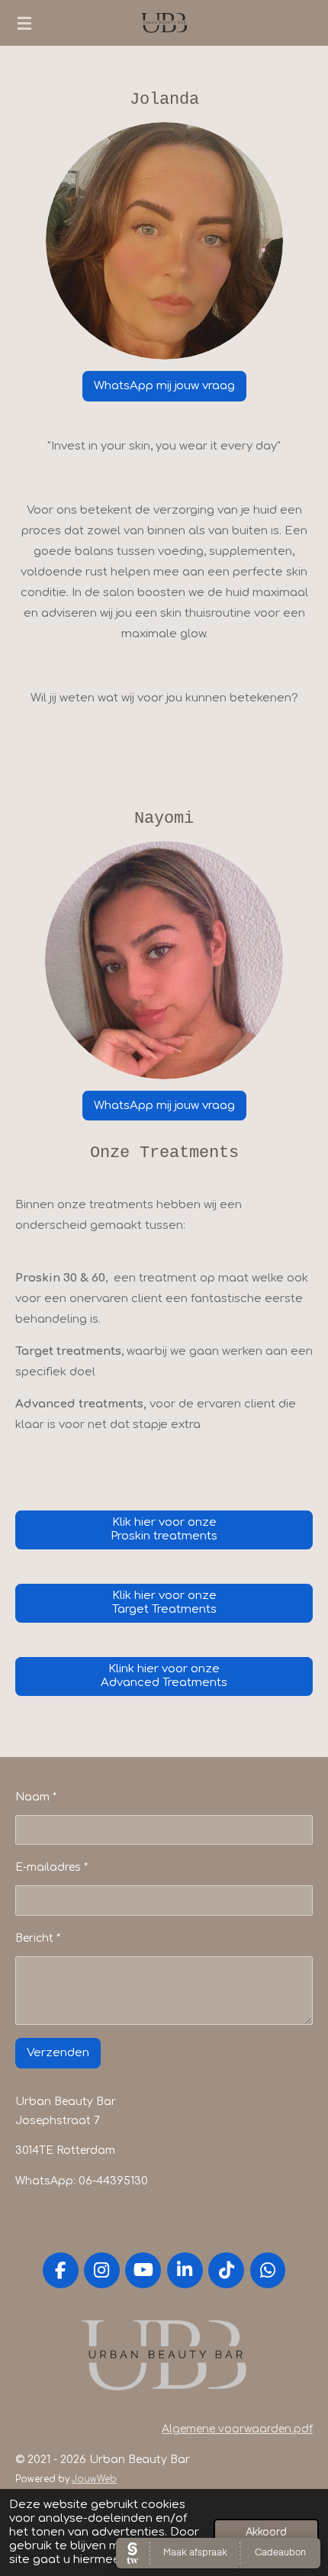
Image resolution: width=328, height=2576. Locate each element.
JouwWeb (94, 2479)
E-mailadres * (51, 1867)
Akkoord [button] (266, 2532)
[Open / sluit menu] (24, 23)
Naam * (36, 1797)
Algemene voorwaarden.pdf (237, 2429)
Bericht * (38, 1938)
